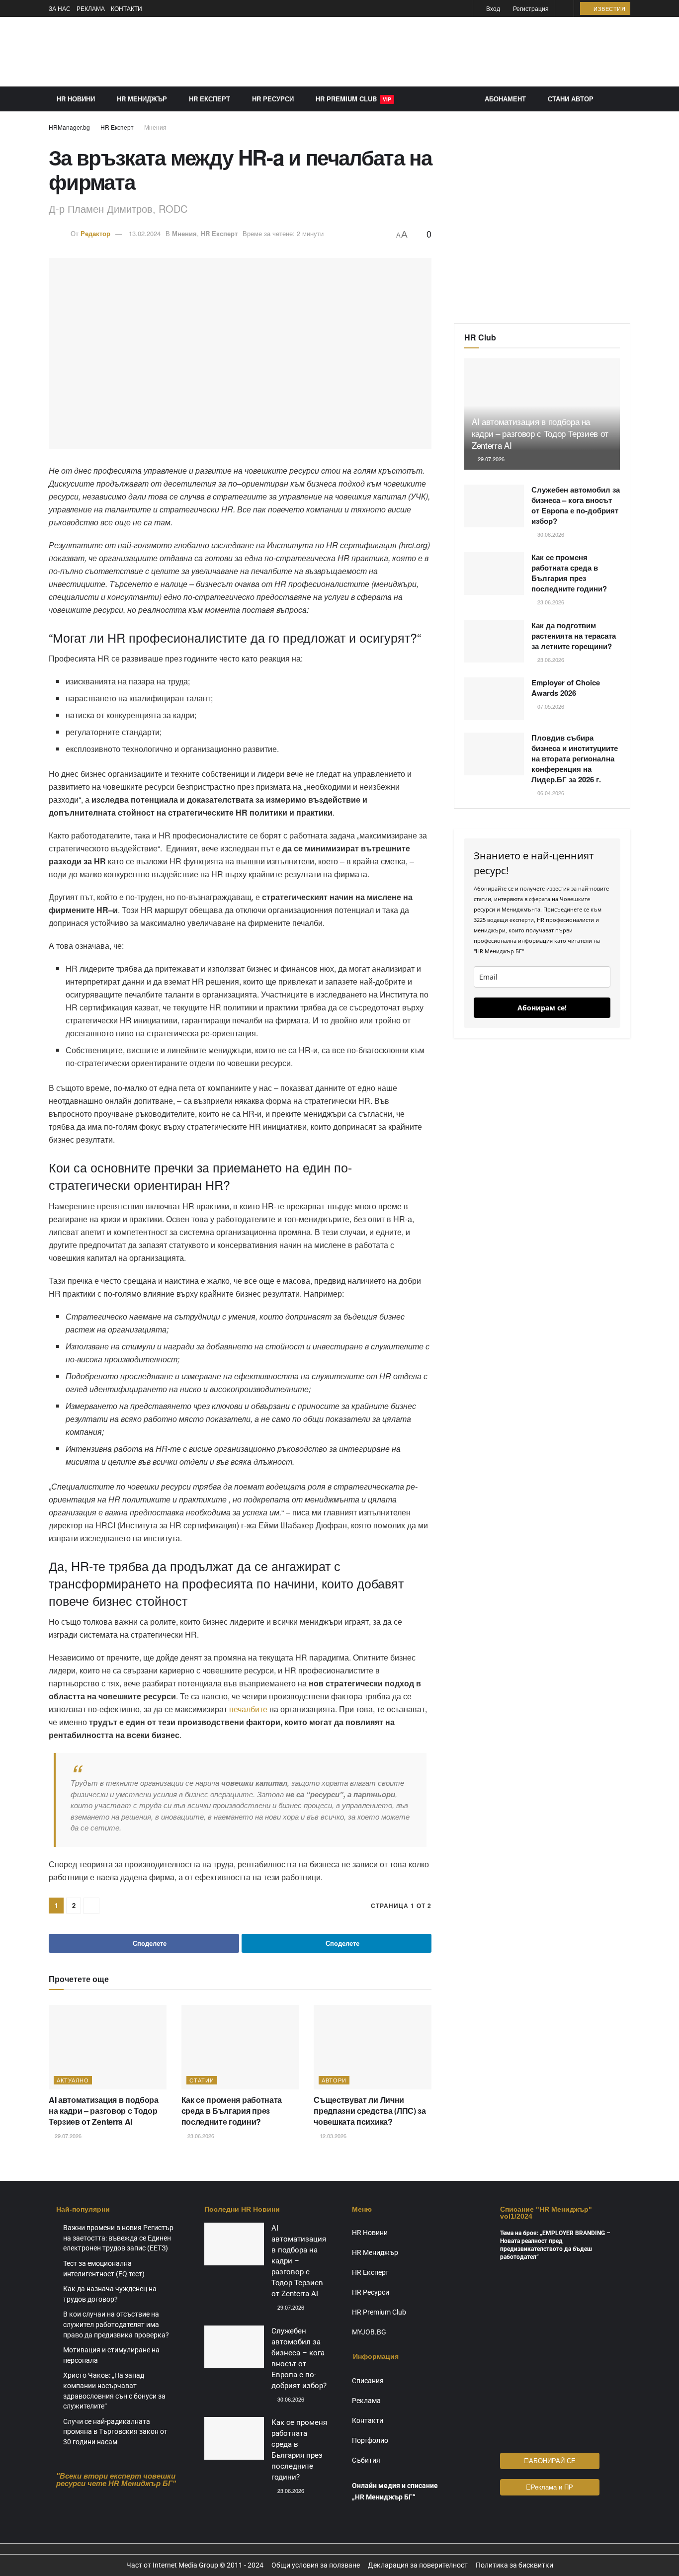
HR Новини (76, 99)
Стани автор (571, 99)
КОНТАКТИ (127, 8)
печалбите (248, 1709)
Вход (492, 8)
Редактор (95, 233)
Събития (366, 2460)
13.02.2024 (145, 233)
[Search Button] (564, 8)
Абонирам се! (542, 1008)
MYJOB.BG (369, 2332)
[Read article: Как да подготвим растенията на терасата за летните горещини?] (494, 642)
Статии (202, 2080)
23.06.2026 (200, 2136)
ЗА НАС (60, 8)
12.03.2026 (332, 2136)
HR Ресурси (273, 99)
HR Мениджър (142, 99)
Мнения (155, 127)
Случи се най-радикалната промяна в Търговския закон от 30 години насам (115, 2432)
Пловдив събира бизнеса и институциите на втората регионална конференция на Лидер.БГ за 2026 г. (575, 758)
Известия (609, 8)
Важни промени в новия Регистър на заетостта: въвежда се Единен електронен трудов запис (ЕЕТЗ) (118, 2238)
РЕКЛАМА (91, 8)
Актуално (73, 2080)
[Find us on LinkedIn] (464, 9)
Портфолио (370, 2440)
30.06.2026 (550, 534)
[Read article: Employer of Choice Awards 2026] (494, 699)
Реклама (366, 2401)
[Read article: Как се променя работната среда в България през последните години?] (240, 2047)
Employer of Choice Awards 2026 (566, 688)
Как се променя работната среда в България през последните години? (232, 2111)
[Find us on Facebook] (452, 9)
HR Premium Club (353, 99)
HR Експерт (210, 99)
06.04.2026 (550, 793)
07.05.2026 (550, 706)
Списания (368, 2381)
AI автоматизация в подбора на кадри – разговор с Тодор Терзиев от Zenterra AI (104, 2111)
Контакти (368, 2420)
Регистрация (530, 8)
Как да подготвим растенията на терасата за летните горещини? (574, 636)
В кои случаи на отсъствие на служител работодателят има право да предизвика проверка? (116, 2324)
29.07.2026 (67, 2136)
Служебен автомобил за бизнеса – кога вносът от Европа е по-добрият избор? (576, 505)
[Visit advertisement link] (449, 52)
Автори (334, 2080)
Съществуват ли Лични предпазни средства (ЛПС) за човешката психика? (370, 2111)
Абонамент (505, 99)
